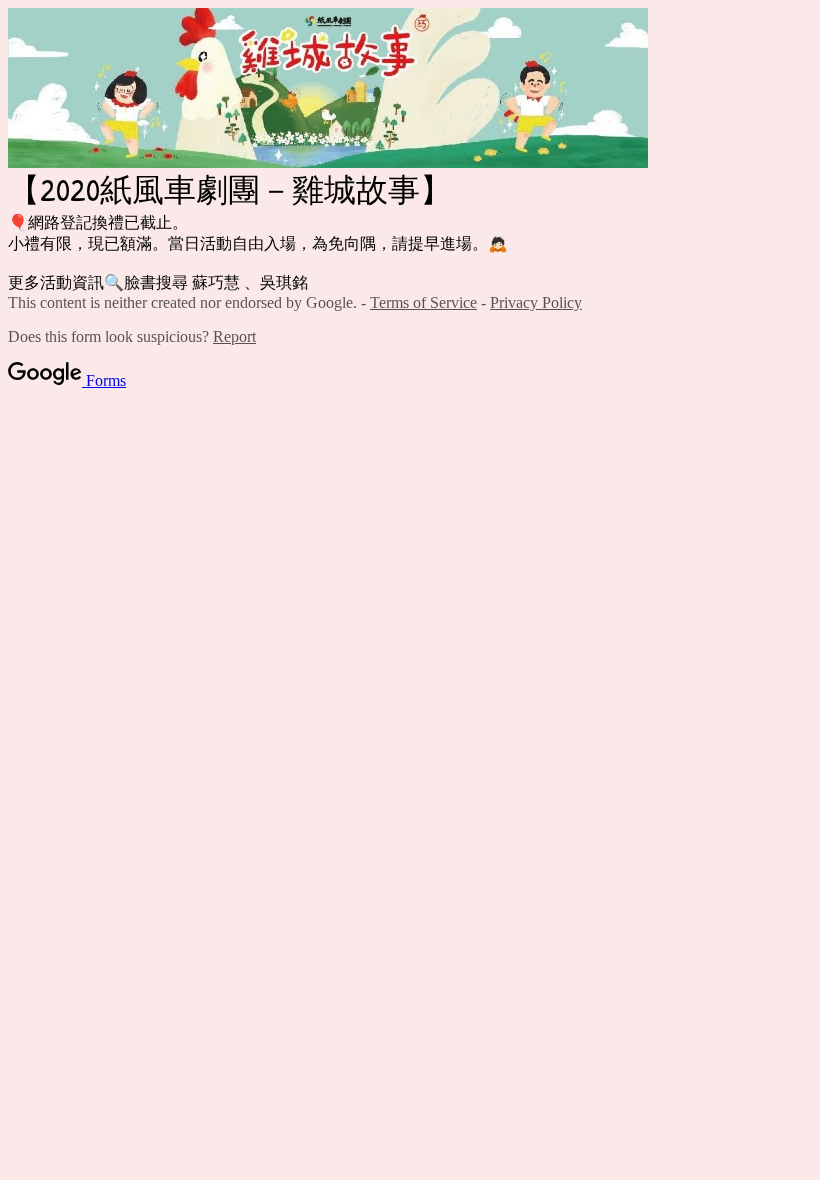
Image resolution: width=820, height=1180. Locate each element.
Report (234, 336)
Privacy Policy (536, 302)
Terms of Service (423, 302)
